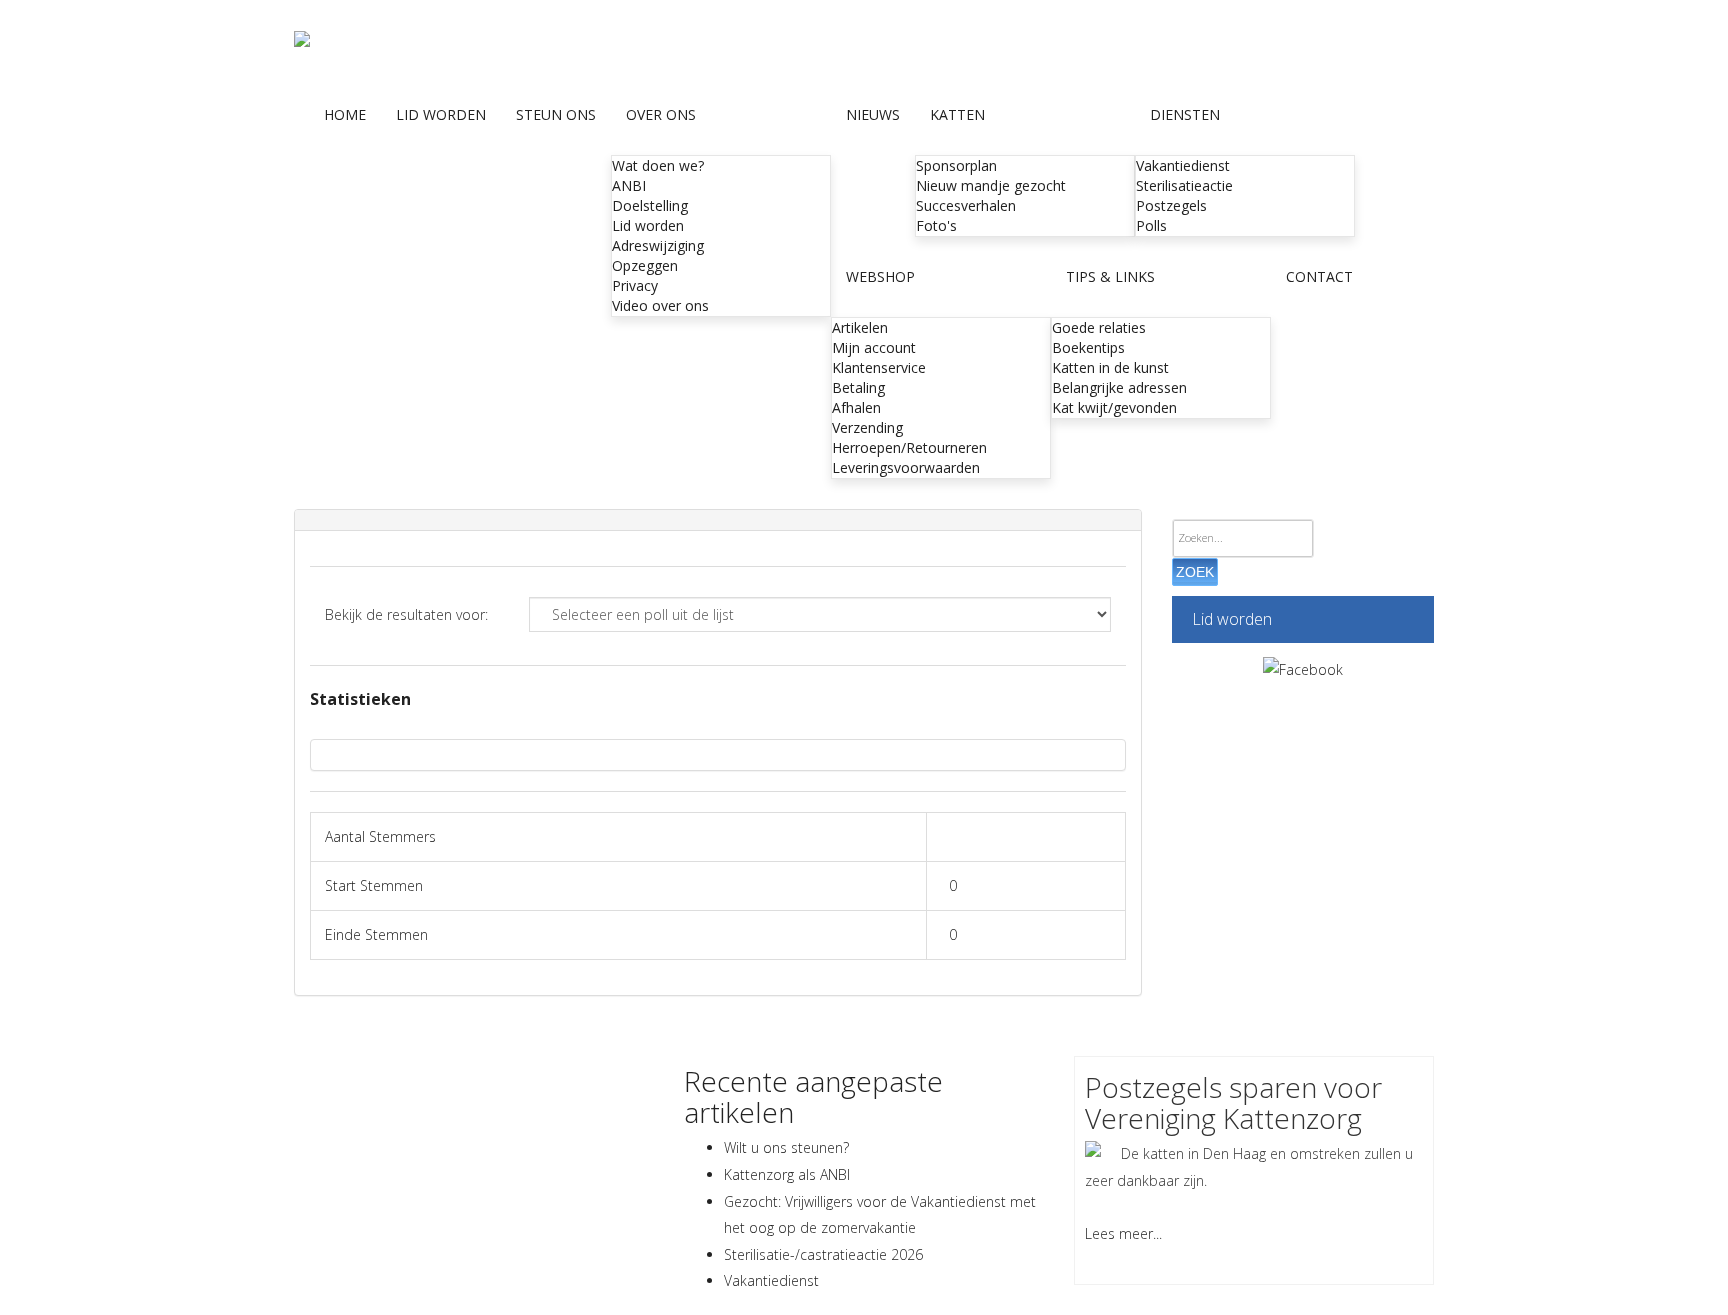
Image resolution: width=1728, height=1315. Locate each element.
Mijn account (874, 347)
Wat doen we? (658, 165)
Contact (1319, 276)
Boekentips (1088, 347)
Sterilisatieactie (1184, 185)
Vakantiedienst (1183, 165)
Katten (957, 114)
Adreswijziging (658, 245)
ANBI (629, 185)
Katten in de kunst (1110, 367)
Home (345, 114)
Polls (1151, 225)
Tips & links (1110, 276)
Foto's (936, 225)
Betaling (858, 387)
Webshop (880, 276)
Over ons (661, 114)
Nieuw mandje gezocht (991, 185)
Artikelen (860, 327)
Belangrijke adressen (1119, 387)
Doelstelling (650, 205)
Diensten (1185, 114)
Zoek (1195, 572)
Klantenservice (879, 367)
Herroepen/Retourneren (909, 447)
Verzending (867, 427)
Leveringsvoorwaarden (906, 467)
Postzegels (1171, 205)
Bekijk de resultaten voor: (406, 614)
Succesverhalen (966, 205)
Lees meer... (1123, 1233)
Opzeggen (645, 265)
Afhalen (856, 407)
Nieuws (873, 114)
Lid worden (441, 114)
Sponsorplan (956, 165)
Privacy (635, 285)
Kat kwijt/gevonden (1114, 407)
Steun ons (556, 114)
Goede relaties (1099, 327)
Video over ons (660, 305)
